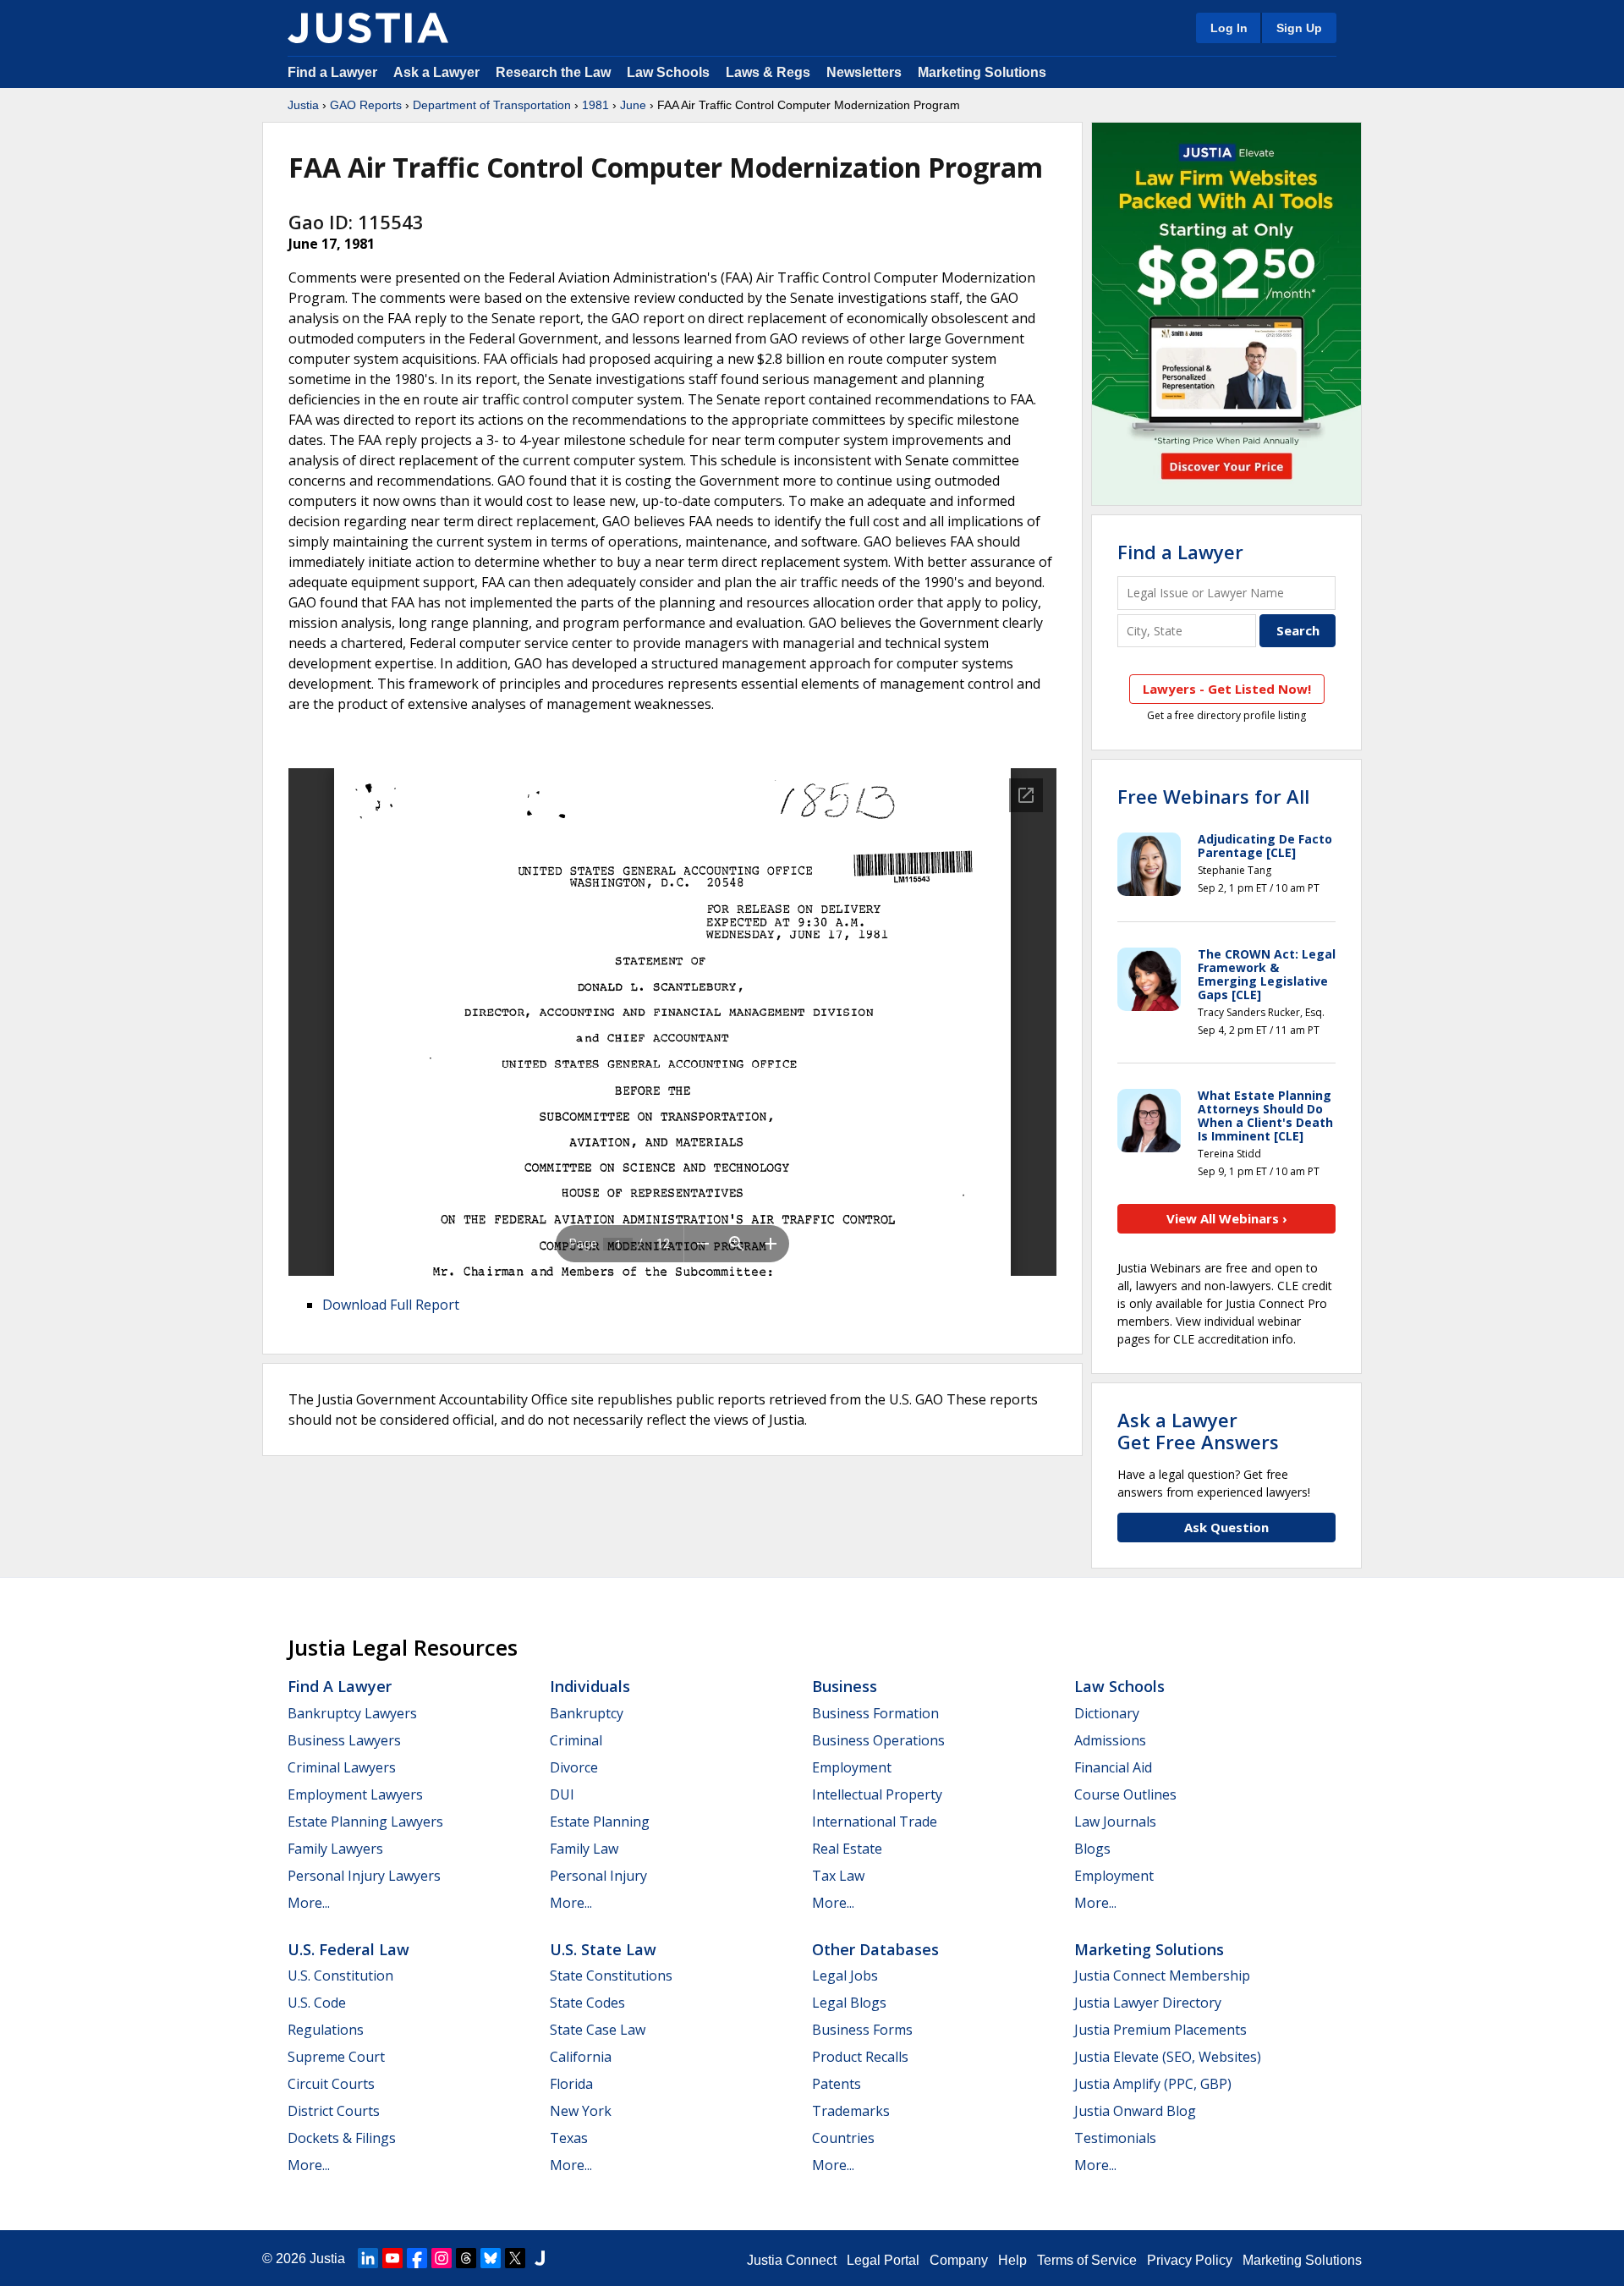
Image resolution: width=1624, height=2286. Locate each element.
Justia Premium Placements (1160, 2030)
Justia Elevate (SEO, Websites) (1168, 2057)
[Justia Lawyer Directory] (540, 2258)
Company (959, 2260)
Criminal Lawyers (342, 1767)
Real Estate (847, 1849)
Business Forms (862, 2030)
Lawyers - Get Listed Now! (1227, 689)
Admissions (1110, 1740)
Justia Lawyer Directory (1148, 2003)
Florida (571, 2084)
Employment (852, 1767)
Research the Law (553, 72)
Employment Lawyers (355, 1794)
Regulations (326, 2030)
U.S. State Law (603, 1949)
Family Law (584, 1849)
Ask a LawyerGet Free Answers (1198, 1431)
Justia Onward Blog (1135, 2111)
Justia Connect (792, 2260)
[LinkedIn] (368, 2258)
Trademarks (851, 2111)
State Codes (587, 2003)
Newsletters (864, 72)
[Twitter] (515, 2258)
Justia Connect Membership (1162, 1976)
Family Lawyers (335, 1849)
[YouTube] (392, 2258)
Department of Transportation (492, 105)
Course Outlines (1125, 1794)
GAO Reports (366, 105)
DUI (562, 1794)
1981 (595, 105)
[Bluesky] (491, 2258)
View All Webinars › (1227, 1218)
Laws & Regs (768, 72)
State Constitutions (611, 1976)
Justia (303, 105)
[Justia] (368, 28)
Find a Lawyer (332, 72)
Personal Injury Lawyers (364, 1876)
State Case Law (598, 2030)
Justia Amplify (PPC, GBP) (1153, 2084)
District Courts (334, 2111)
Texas (569, 2138)
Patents (837, 2084)
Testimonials (1115, 2138)
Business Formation (875, 1713)
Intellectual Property (877, 1794)
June (633, 105)
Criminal (576, 1740)
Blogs (1092, 1849)
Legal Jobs (845, 1976)
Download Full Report (391, 1305)
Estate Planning (600, 1822)
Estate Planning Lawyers (365, 1822)
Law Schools (668, 72)
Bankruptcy (587, 1713)
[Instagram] (442, 2258)
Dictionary (1107, 1713)
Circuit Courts (331, 2084)
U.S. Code (317, 2003)
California (581, 2057)
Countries (843, 2138)
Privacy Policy (1190, 2260)
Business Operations (878, 1740)
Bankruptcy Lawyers (352, 1713)
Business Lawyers (344, 1740)
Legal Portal (883, 2260)
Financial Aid (1113, 1767)
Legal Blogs (849, 2003)
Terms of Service (1087, 2260)
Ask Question (1226, 1527)
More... (309, 1903)
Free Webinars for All (1213, 796)
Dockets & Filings (342, 2138)
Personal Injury (598, 1876)
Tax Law (838, 1876)
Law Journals (1115, 1822)
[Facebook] (417, 2258)
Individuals (590, 1686)
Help (1012, 2260)
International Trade (875, 1822)
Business (845, 1686)
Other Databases (875, 1949)
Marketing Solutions (982, 72)
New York (581, 2111)
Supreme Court (336, 2057)
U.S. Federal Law (348, 1949)
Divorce (574, 1767)
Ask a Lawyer (438, 72)
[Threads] (466, 2258)
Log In (1229, 28)
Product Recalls (860, 2057)
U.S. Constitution (340, 1976)
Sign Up (1299, 28)
